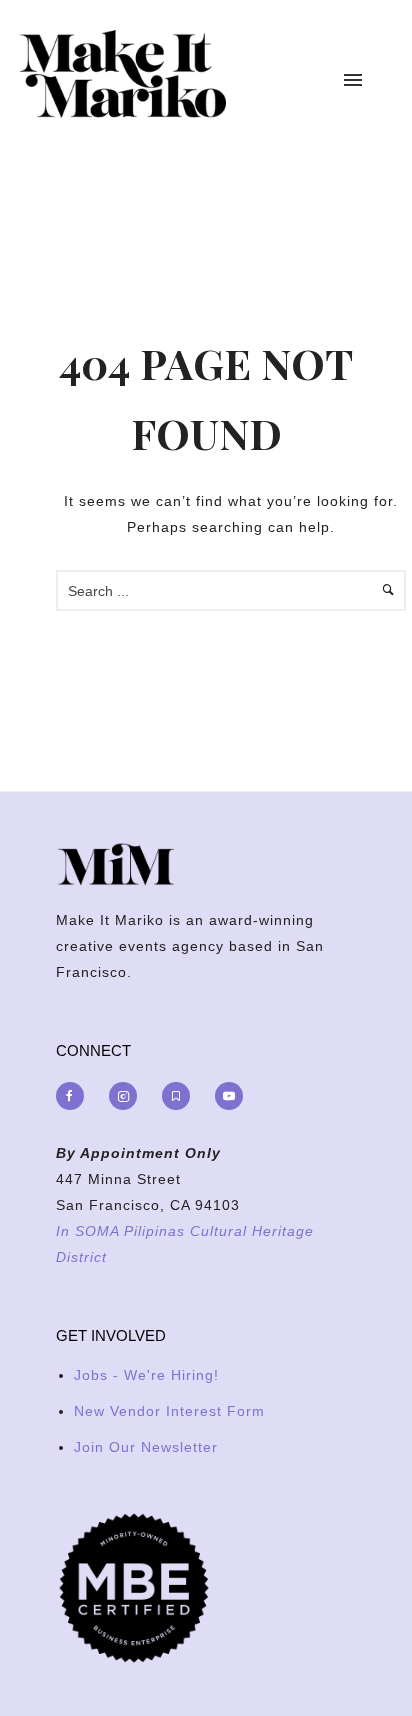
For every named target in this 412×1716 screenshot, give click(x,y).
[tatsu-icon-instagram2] (128, 1096)
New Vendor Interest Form (169, 1411)
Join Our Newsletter (146, 1447)
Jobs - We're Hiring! (146, 1375)
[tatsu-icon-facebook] (75, 1096)
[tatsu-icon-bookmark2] (181, 1096)
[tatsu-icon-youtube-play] (229, 1096)
